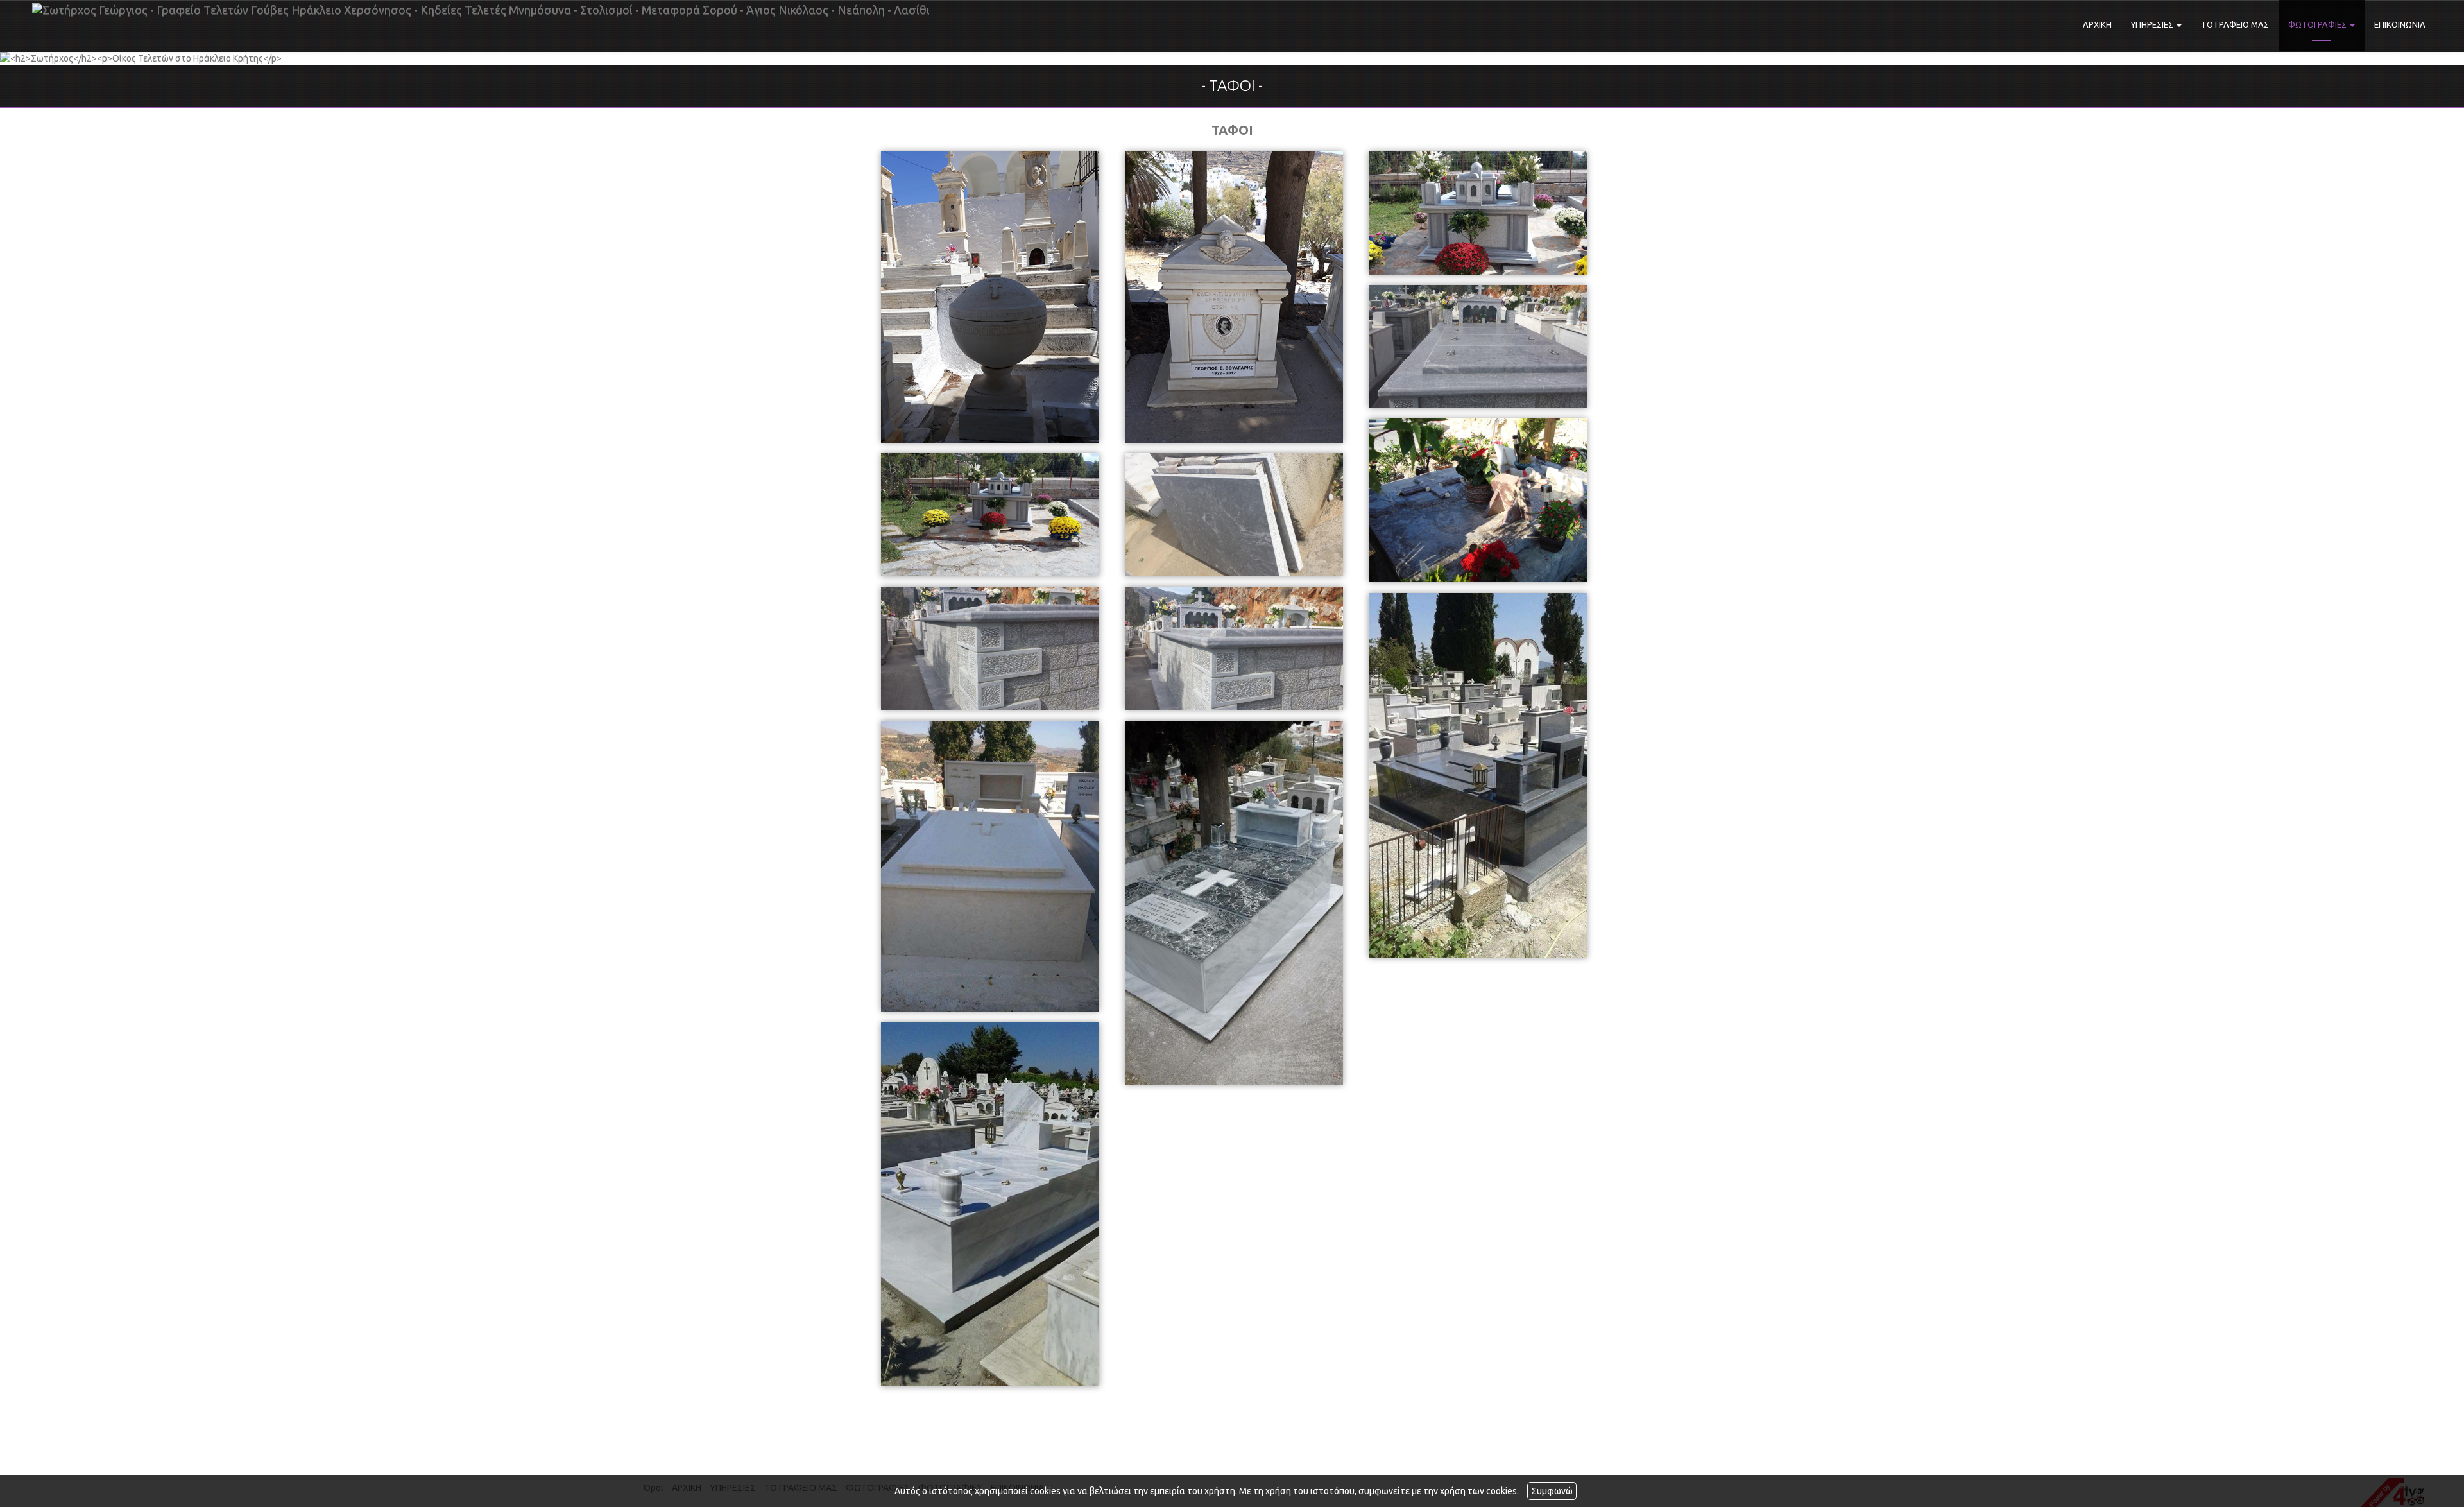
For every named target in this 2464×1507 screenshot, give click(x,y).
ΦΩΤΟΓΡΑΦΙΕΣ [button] (2318, 24)
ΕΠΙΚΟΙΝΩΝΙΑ (2400, 24)
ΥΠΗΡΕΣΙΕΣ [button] (2153, 24)
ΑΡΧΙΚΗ (2097, 24)
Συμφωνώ (1552, 1491)
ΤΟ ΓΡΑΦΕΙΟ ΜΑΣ (2235, 24)
